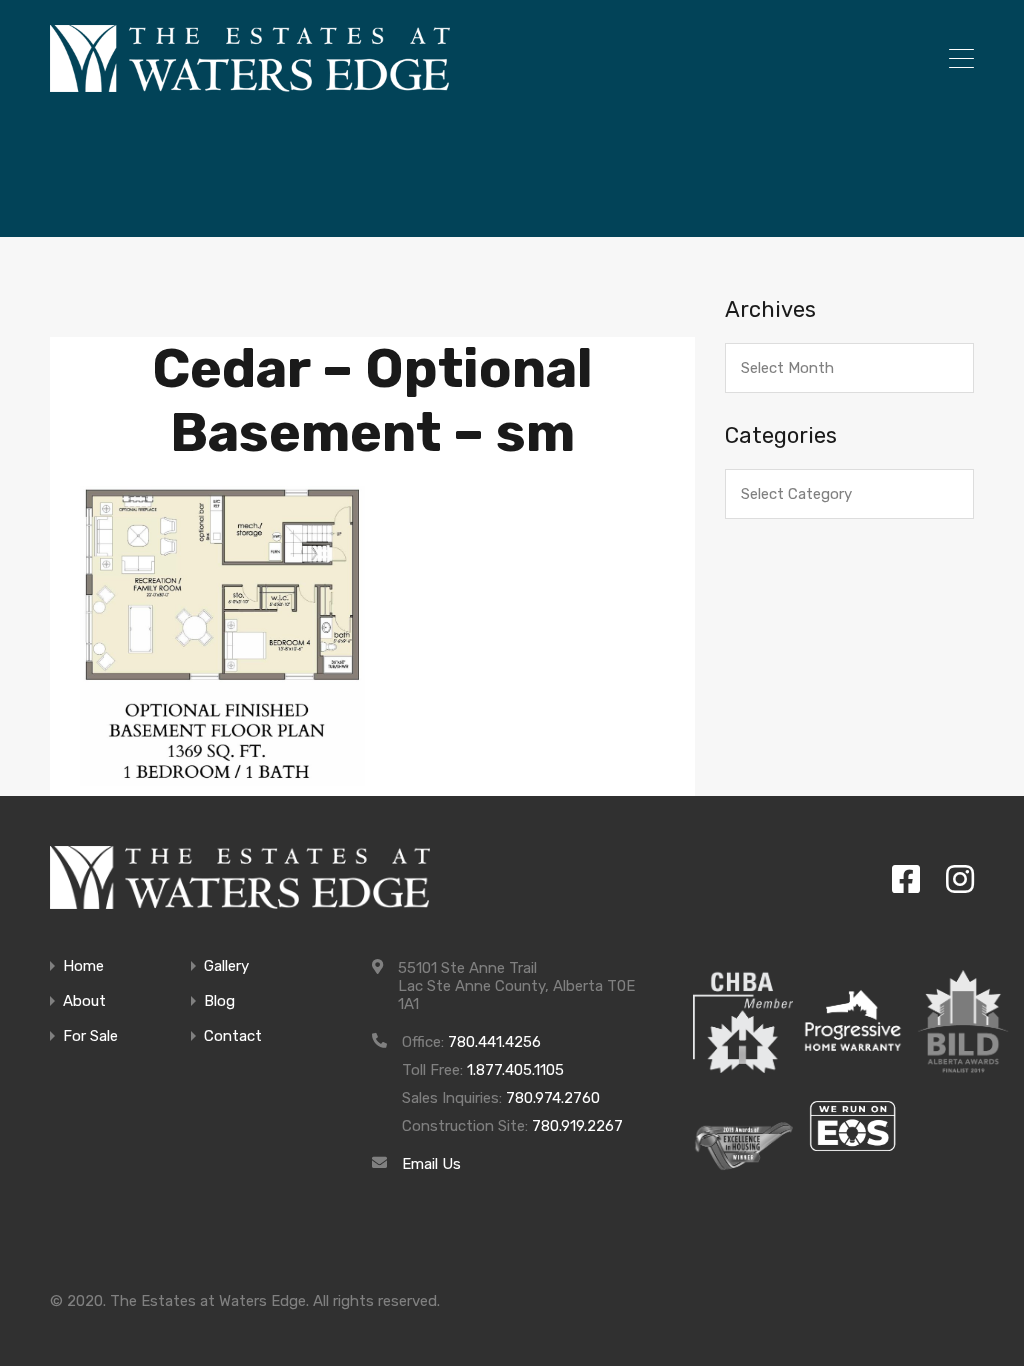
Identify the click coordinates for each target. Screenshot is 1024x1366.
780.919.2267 (577, 1126)
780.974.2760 (553, 1098)
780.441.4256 (494, 1042)
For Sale (90, 1036)
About (84, 1001)
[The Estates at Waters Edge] (240, 877)
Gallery (226, 966)
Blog (219, 1001)
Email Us (431, 1164)
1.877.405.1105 (515, 1070)
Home (83, 966)
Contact (233, 1036)
